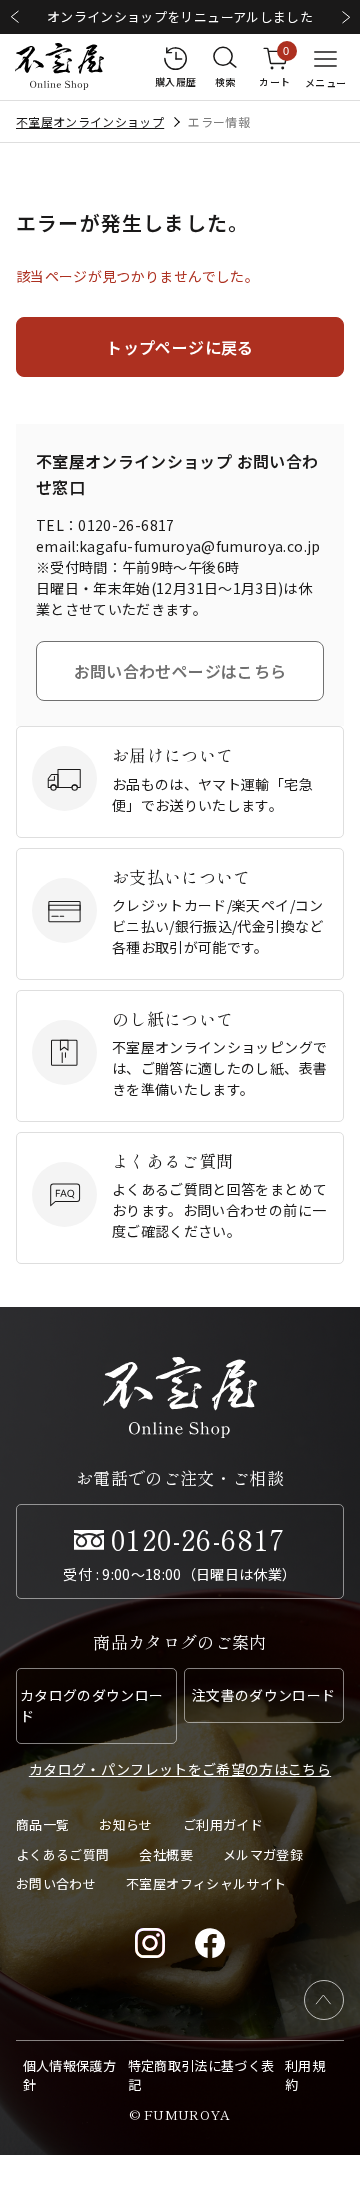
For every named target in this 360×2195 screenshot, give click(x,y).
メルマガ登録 (263, 1854)
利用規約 (305, 2075)
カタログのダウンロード (92, 1705)
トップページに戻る (179, 347)
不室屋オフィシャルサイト (206, 1883)
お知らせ (125, 1824)
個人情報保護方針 (69, 2075)
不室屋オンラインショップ (90, 121)
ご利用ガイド (223, 1824)
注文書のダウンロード (264, 1695)
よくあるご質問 (62, 1854)
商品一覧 (42, 1824)
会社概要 (165, 1854)
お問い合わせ (56, 1883)
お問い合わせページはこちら (180, 671)
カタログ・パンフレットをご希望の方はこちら (180, 1769)
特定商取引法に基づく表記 (201, 2075)
